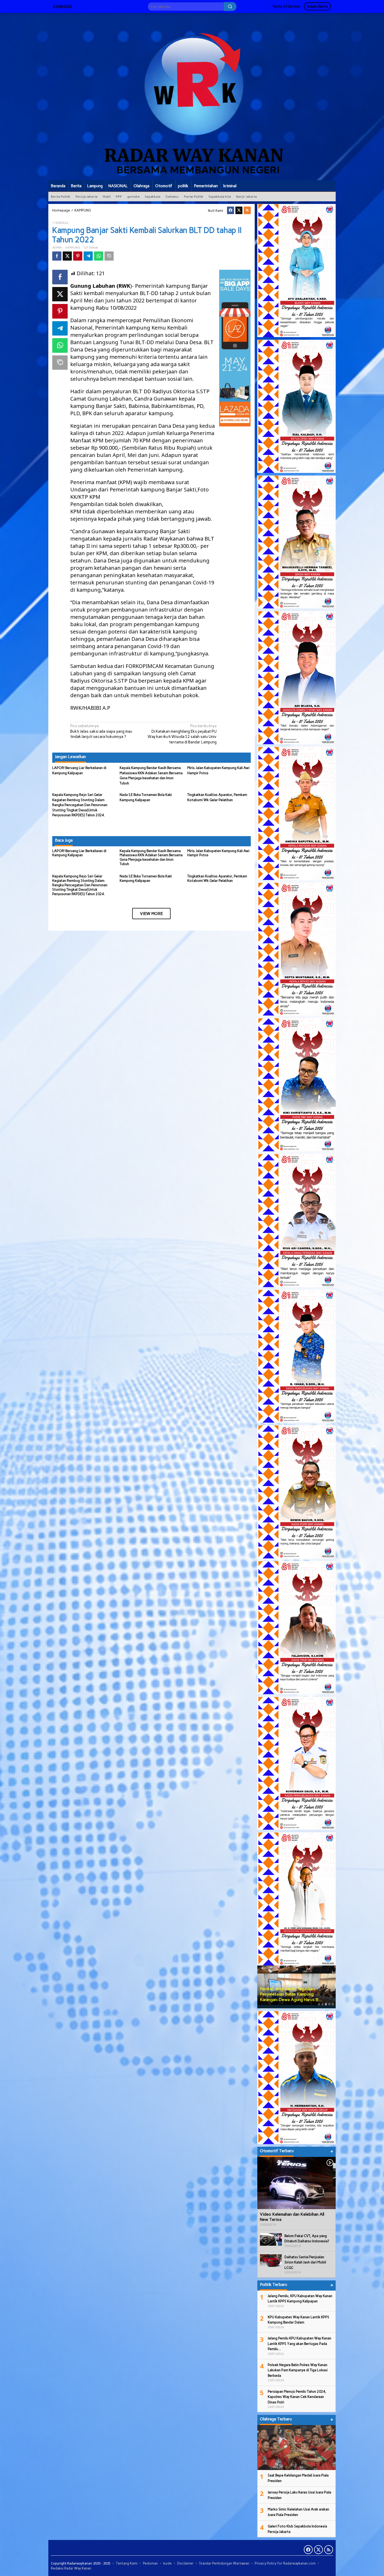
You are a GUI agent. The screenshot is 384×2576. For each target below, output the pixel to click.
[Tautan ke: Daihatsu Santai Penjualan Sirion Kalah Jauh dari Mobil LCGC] (271, 2260)
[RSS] (247, 210)
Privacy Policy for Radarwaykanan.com (285, 2563)
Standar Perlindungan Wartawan (224, 2563)
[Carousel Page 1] (319, 2004)
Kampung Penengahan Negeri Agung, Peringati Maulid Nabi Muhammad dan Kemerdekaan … (294, 1994)
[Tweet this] (67, 256)
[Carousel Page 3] (326, 2004)
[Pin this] (78, 256)
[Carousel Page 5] (333, 2004)
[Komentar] (109, 256)
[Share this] (57, 256)
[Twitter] (239, 210)
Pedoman (150, 2563)
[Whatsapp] (99, 256)
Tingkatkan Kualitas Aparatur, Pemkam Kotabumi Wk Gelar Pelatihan (217, 878)
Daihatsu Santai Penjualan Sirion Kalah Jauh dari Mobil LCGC (305, 2262)
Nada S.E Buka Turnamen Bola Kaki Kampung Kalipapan (146, 878)
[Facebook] (231, 210)
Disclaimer (185, 2563)
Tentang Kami (127, 2563)
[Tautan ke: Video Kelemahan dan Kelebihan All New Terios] (296, 2183)
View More (151, 914)
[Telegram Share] (88, 256)
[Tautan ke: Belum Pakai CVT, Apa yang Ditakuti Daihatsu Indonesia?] (271, 2239)
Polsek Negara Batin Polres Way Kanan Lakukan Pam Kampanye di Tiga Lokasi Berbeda (298, 2370)
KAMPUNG (72, 248)
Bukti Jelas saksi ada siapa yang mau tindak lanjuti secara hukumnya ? (101, 731)
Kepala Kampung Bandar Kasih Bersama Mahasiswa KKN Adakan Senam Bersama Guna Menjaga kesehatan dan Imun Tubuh (151, 858)
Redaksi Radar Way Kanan (71, 2568)
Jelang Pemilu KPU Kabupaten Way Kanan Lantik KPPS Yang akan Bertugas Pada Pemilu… (299, 2344)
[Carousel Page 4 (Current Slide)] (329, 2004)
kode (167, 2563)
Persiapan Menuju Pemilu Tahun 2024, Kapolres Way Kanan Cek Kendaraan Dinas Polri (297, 2397)
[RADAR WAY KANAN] (192, 96)
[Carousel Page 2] (322, 2004)
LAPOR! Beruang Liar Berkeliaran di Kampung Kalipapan (79, 853)
